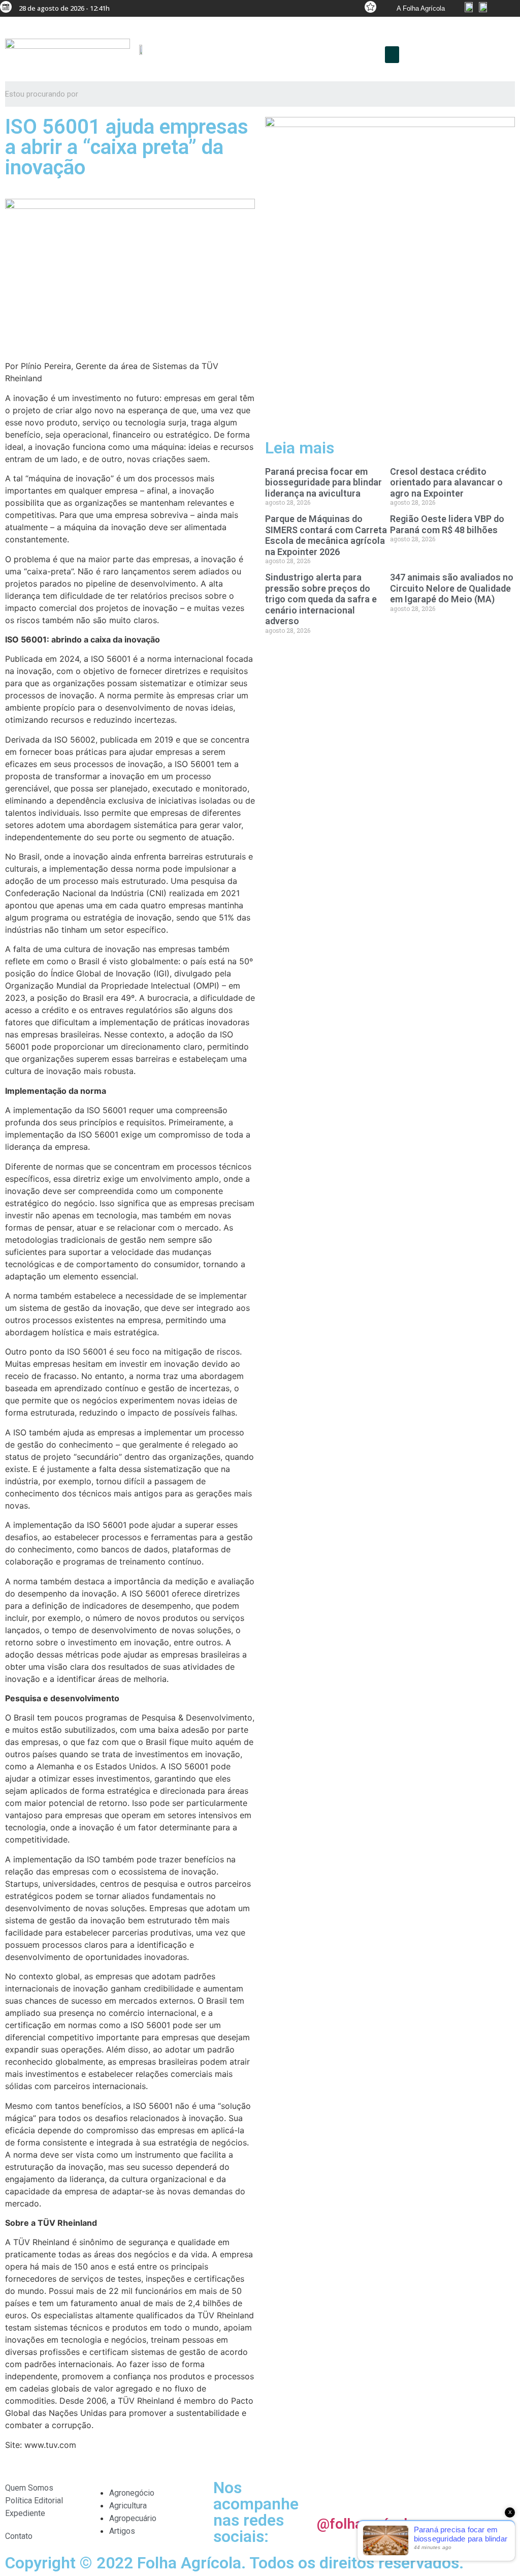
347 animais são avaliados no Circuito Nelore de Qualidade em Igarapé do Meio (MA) (452, 588)
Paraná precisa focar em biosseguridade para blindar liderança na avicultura (323, 482)
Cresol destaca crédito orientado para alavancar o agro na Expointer (446, 482)
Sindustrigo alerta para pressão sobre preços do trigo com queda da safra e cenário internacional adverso (321, 599)
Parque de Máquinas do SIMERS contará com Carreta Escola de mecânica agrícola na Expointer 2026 (326, 535)
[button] (392, 55)
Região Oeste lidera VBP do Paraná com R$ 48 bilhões (447, 524)
